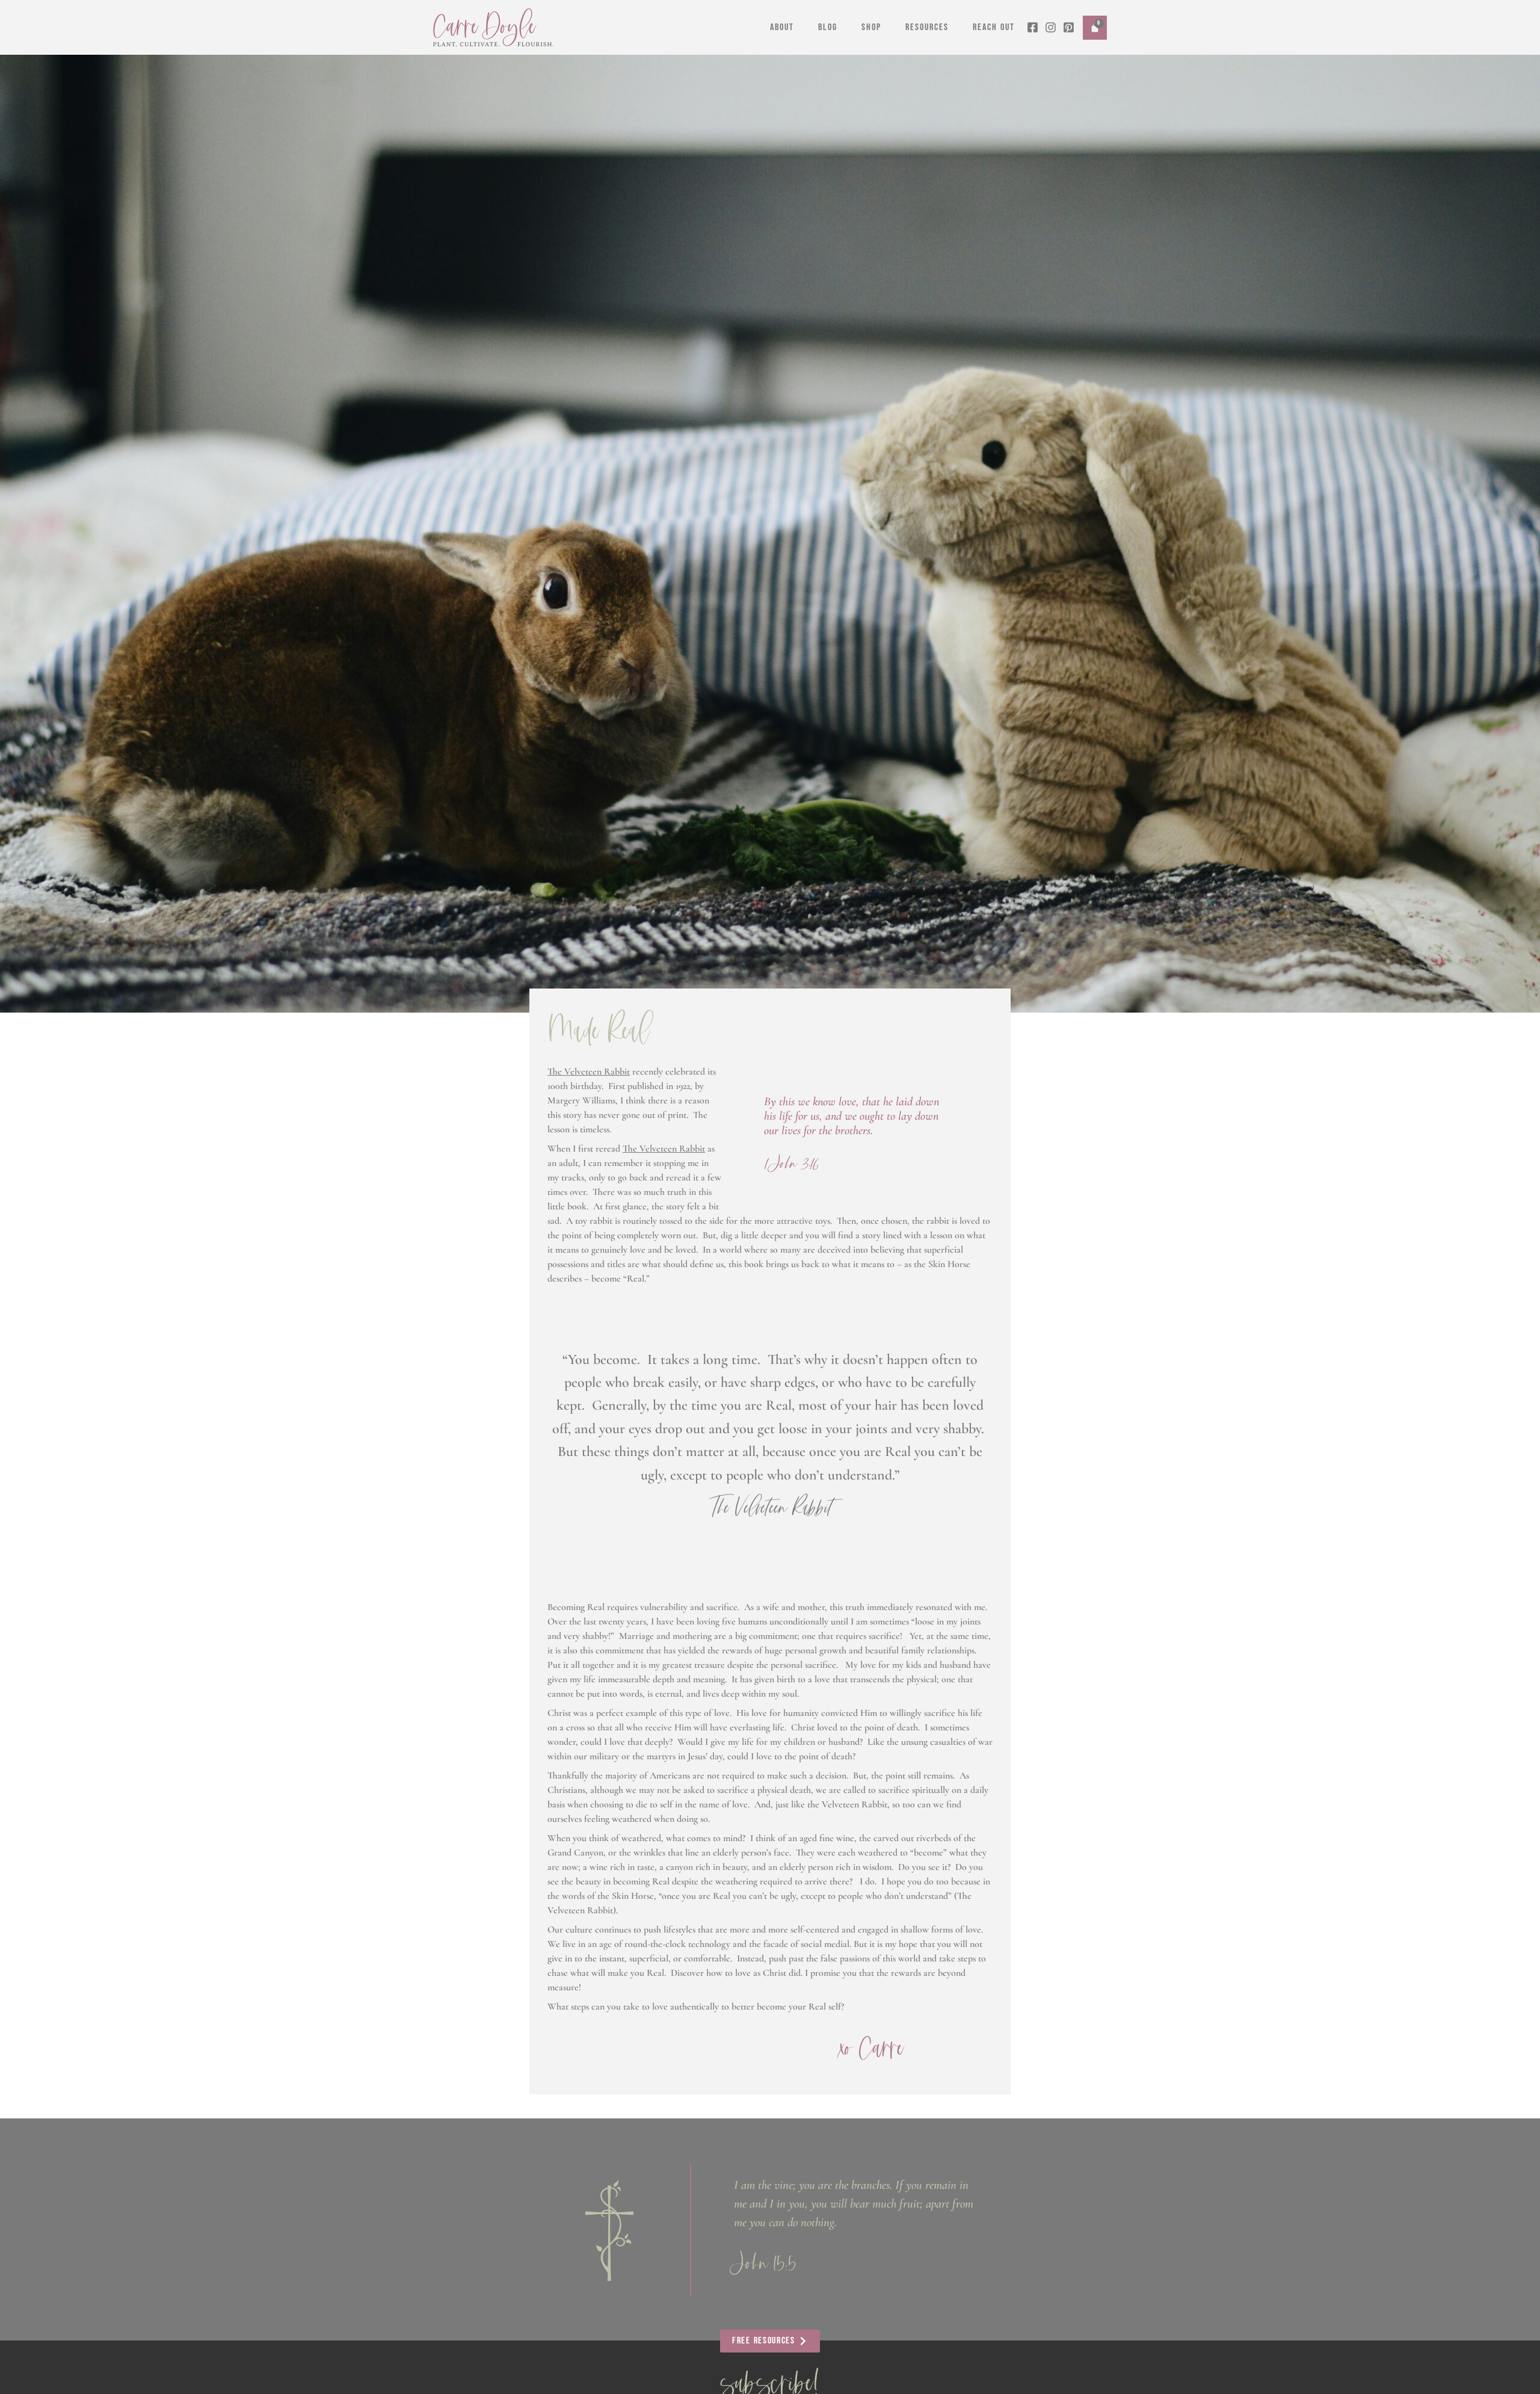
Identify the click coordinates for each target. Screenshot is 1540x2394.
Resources (927, 27)
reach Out (994, 27)
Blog (828, 27)
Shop (871, 27)
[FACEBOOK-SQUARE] (1033, 27)
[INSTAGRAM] (1051, 27)
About (782, 27)
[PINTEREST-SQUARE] (1069, 27)
